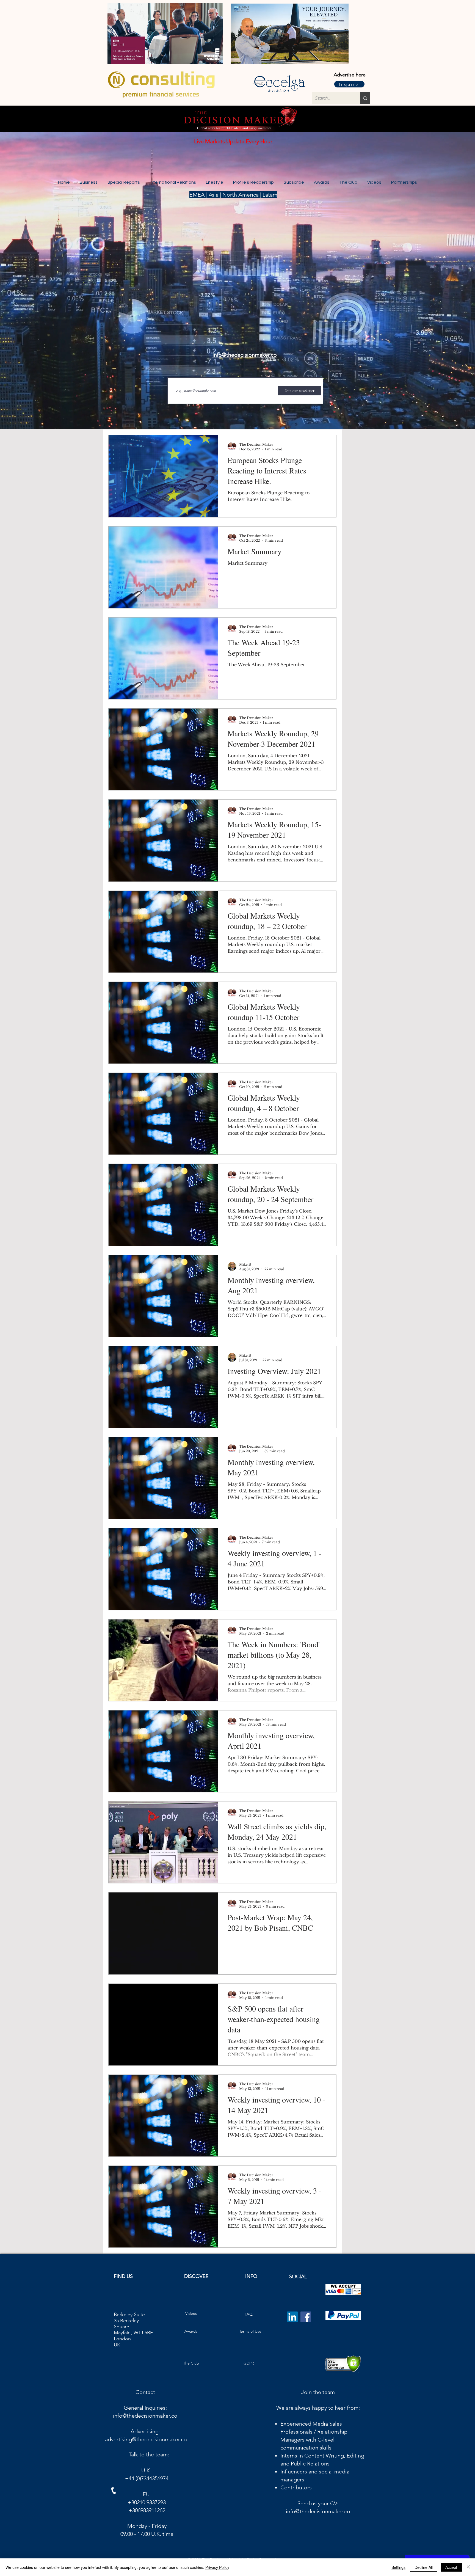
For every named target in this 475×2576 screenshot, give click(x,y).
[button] (404, 180)
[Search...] (365, 98)
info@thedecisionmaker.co (145, 2428)
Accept (451, 2567)
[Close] (468, 2567)
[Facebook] (306, 2330)
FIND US (123, 2289)
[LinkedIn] (292, 2330)
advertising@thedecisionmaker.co (146, 2452)
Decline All (424, 2567)
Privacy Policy (217, 2567)
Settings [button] (398, 2567)
